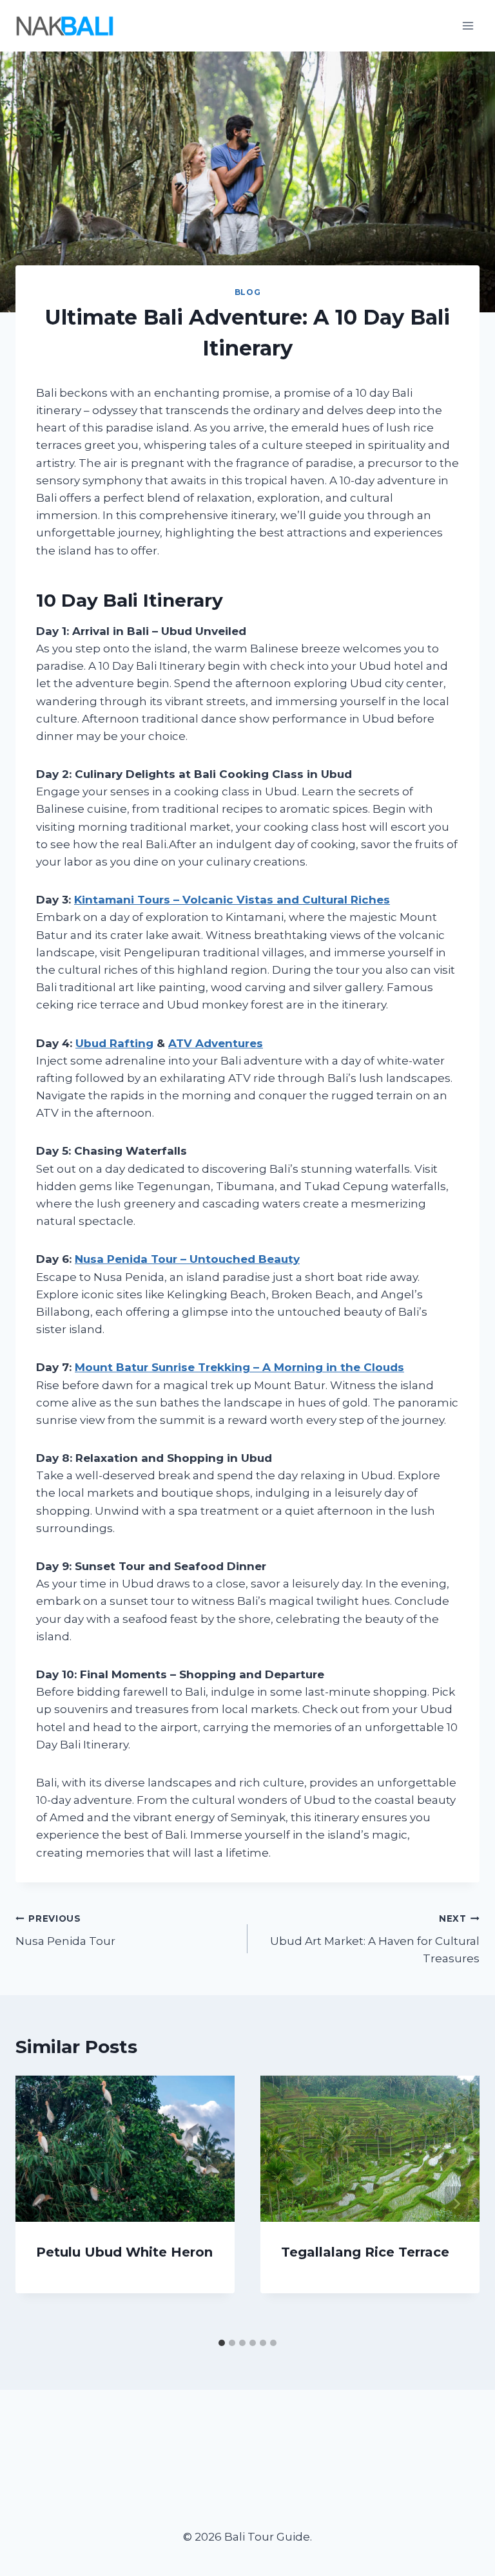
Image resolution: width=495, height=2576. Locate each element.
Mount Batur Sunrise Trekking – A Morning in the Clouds (239, 1367)
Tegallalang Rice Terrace (365, 2252)
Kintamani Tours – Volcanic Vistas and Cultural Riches (232, 900)
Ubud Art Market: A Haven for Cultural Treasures (375, 1939)
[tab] (222, 2343)
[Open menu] (468, 25)
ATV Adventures (216, 1043)
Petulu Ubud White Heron (124, 2252)
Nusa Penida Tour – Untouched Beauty (187, 1259)
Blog (247, 292)
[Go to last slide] (39, 2204)
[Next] (456, 2204)
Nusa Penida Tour (65, 1930)
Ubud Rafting (114, 1043)
